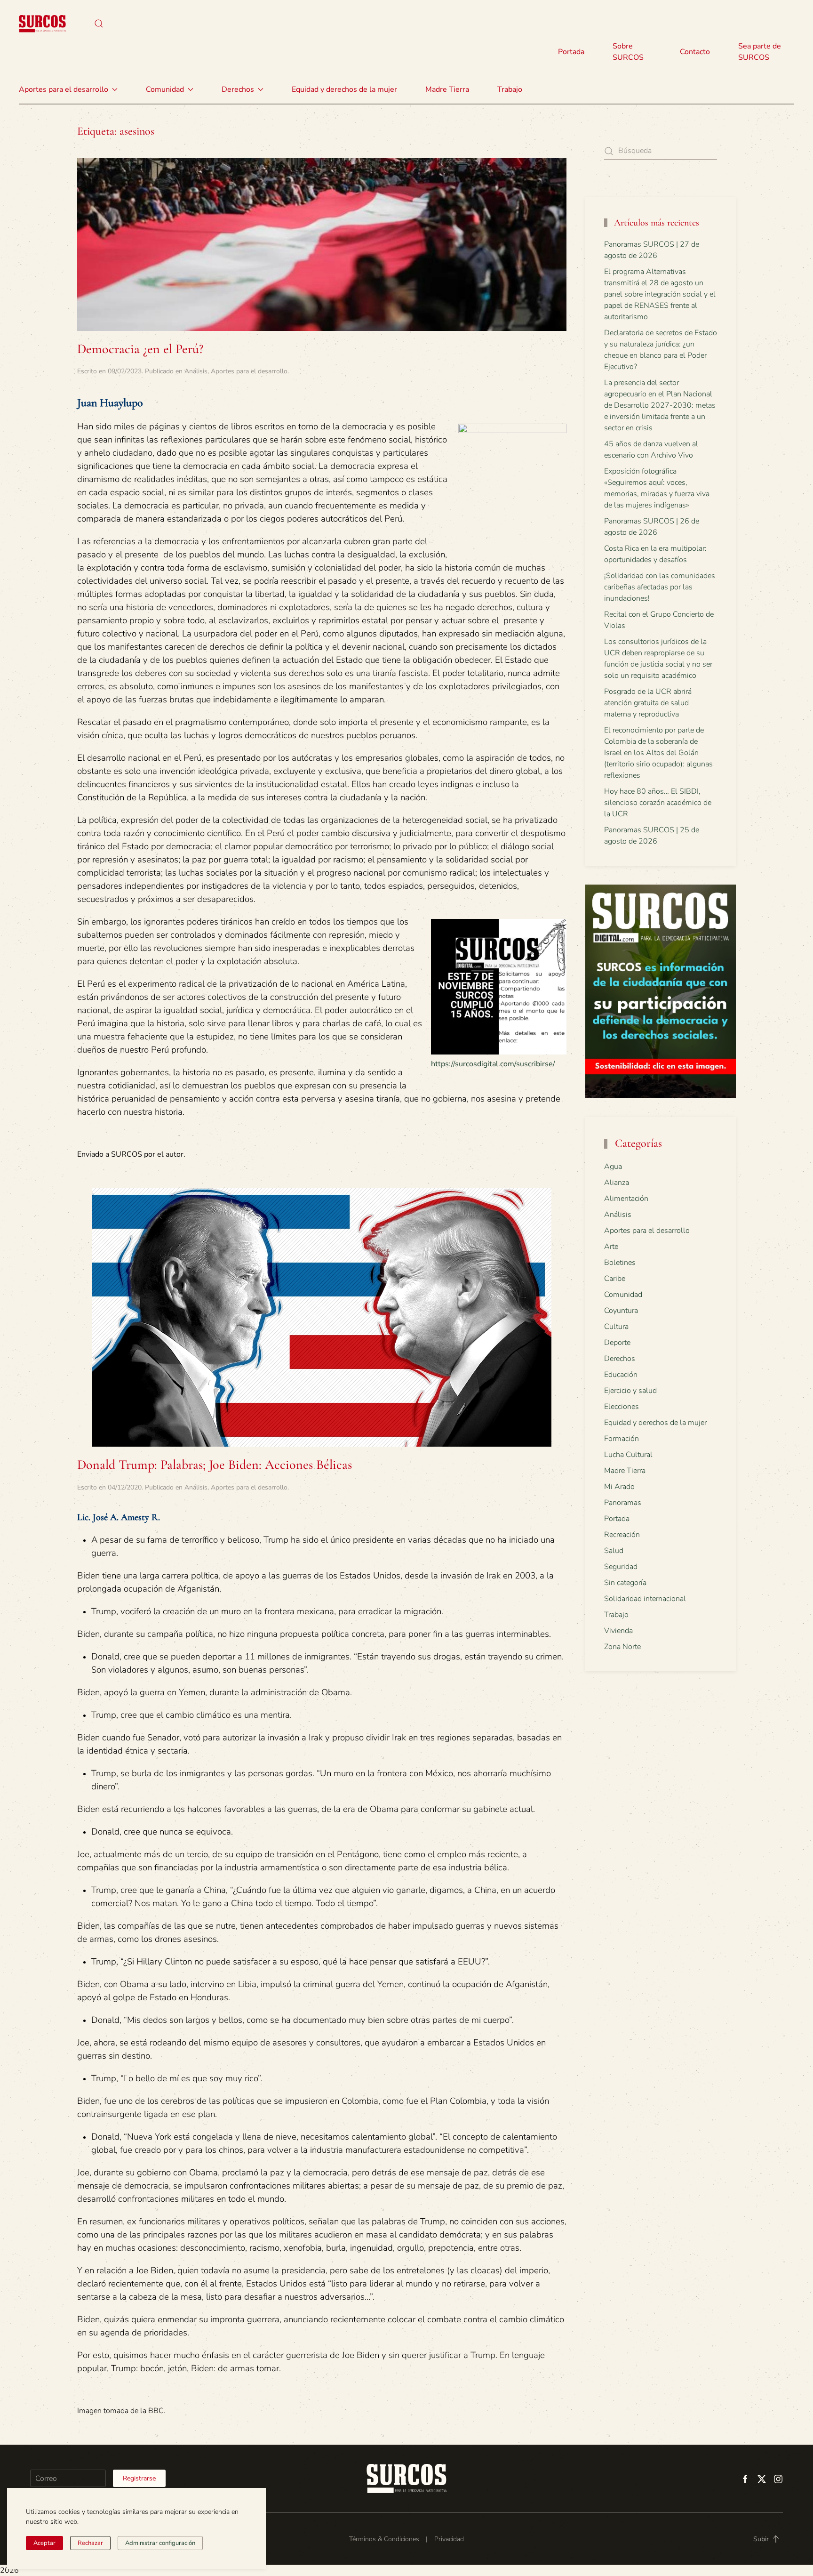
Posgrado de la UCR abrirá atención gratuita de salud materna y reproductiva (648, 703)
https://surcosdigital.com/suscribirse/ (493, 1064)
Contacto (695, 52)
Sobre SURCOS (628, 52)
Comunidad (623, 1295)
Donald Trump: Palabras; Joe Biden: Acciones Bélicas (215, 1465)
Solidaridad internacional (645, 1599)
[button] (99, 24)
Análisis (196, 371)
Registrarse (139, 2478)
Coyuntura (621, 1311)
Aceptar (44, 2543)
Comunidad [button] (165, 89)
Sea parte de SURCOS (760, 52)
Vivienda (618, 1631)
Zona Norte (622, 1647)
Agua (613, 1167)
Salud (614, 1551)
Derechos (620, 1359)
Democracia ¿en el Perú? (140, 349)
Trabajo (510, 89)
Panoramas (623, 1503)
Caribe (615, 1279)
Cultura (616, 1327)
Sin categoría (625, 1583)
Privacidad (449, 2539)
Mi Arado (619, 1487)
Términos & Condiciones (384, 2539)
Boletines (620, 1263)
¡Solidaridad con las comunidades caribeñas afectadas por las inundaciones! (660, 587)
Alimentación (626, 1199)
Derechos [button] (238, 89)
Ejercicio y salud (630, 1391)
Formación (622, 1439)
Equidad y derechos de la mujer (344, 89)
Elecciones (622, 1407)
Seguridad (621, 1567)
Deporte (617, 1343)
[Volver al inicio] (42, 24)
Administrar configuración (160, 2543)
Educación (621, 1375)
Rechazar (90, 2543)
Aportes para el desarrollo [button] (64, 89)
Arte (611, 1247)
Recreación (622, 1535)
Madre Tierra (447, 89)
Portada (571, 52)
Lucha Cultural (628, 1455)
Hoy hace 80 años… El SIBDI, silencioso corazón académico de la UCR (658, 803)
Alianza (617, 1183)
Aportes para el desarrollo (249, 371)
